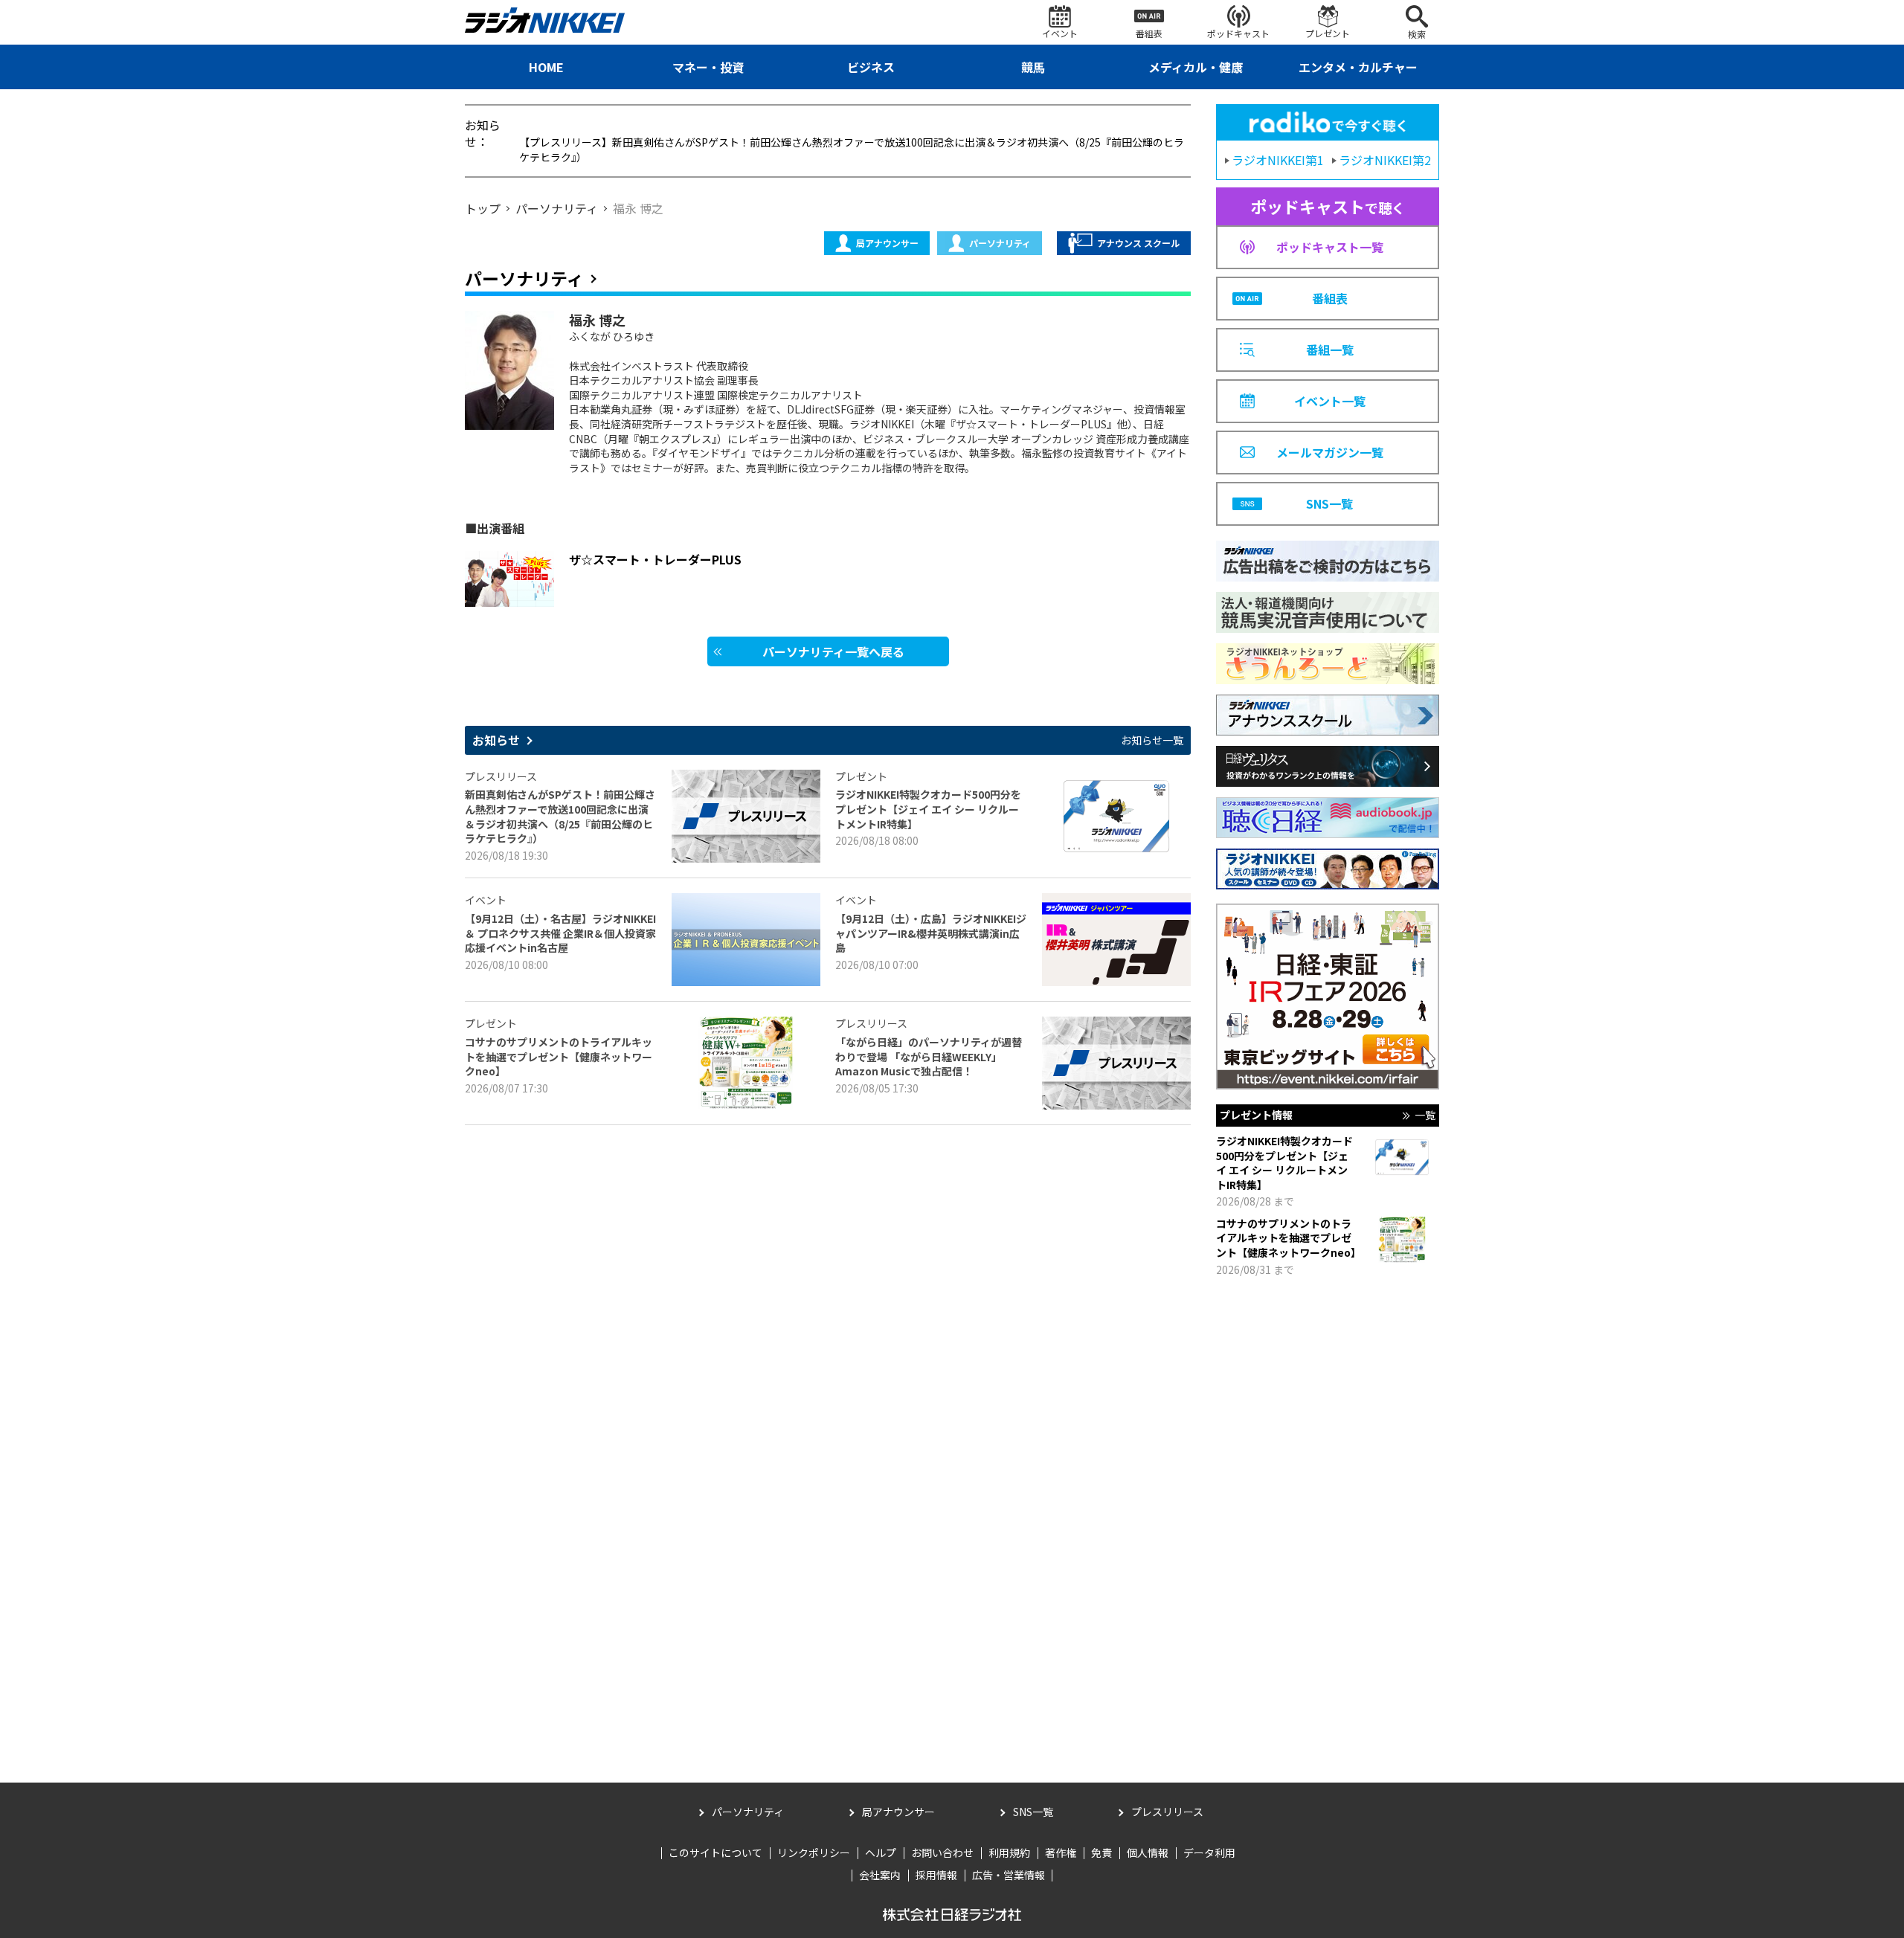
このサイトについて (715, 1852)
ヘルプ (881, 1852)
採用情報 (936, 1875)
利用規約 (1009, 1852)
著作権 (1061, 1852)
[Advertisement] (1328, 1515)
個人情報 (1148, 1852)
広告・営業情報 (1009, 1875)
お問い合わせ (942, 1852)
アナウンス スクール (1138, 243)
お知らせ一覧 (1152, 740)
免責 (1101, 1852)
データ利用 (1209, 1852)
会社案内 (880, 1875)
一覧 (1425, 1115)
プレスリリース (1167, 1812)
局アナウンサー (887, 243)
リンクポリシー (814, 1852)
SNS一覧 (1033, 1812)
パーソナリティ (1000, 243)
